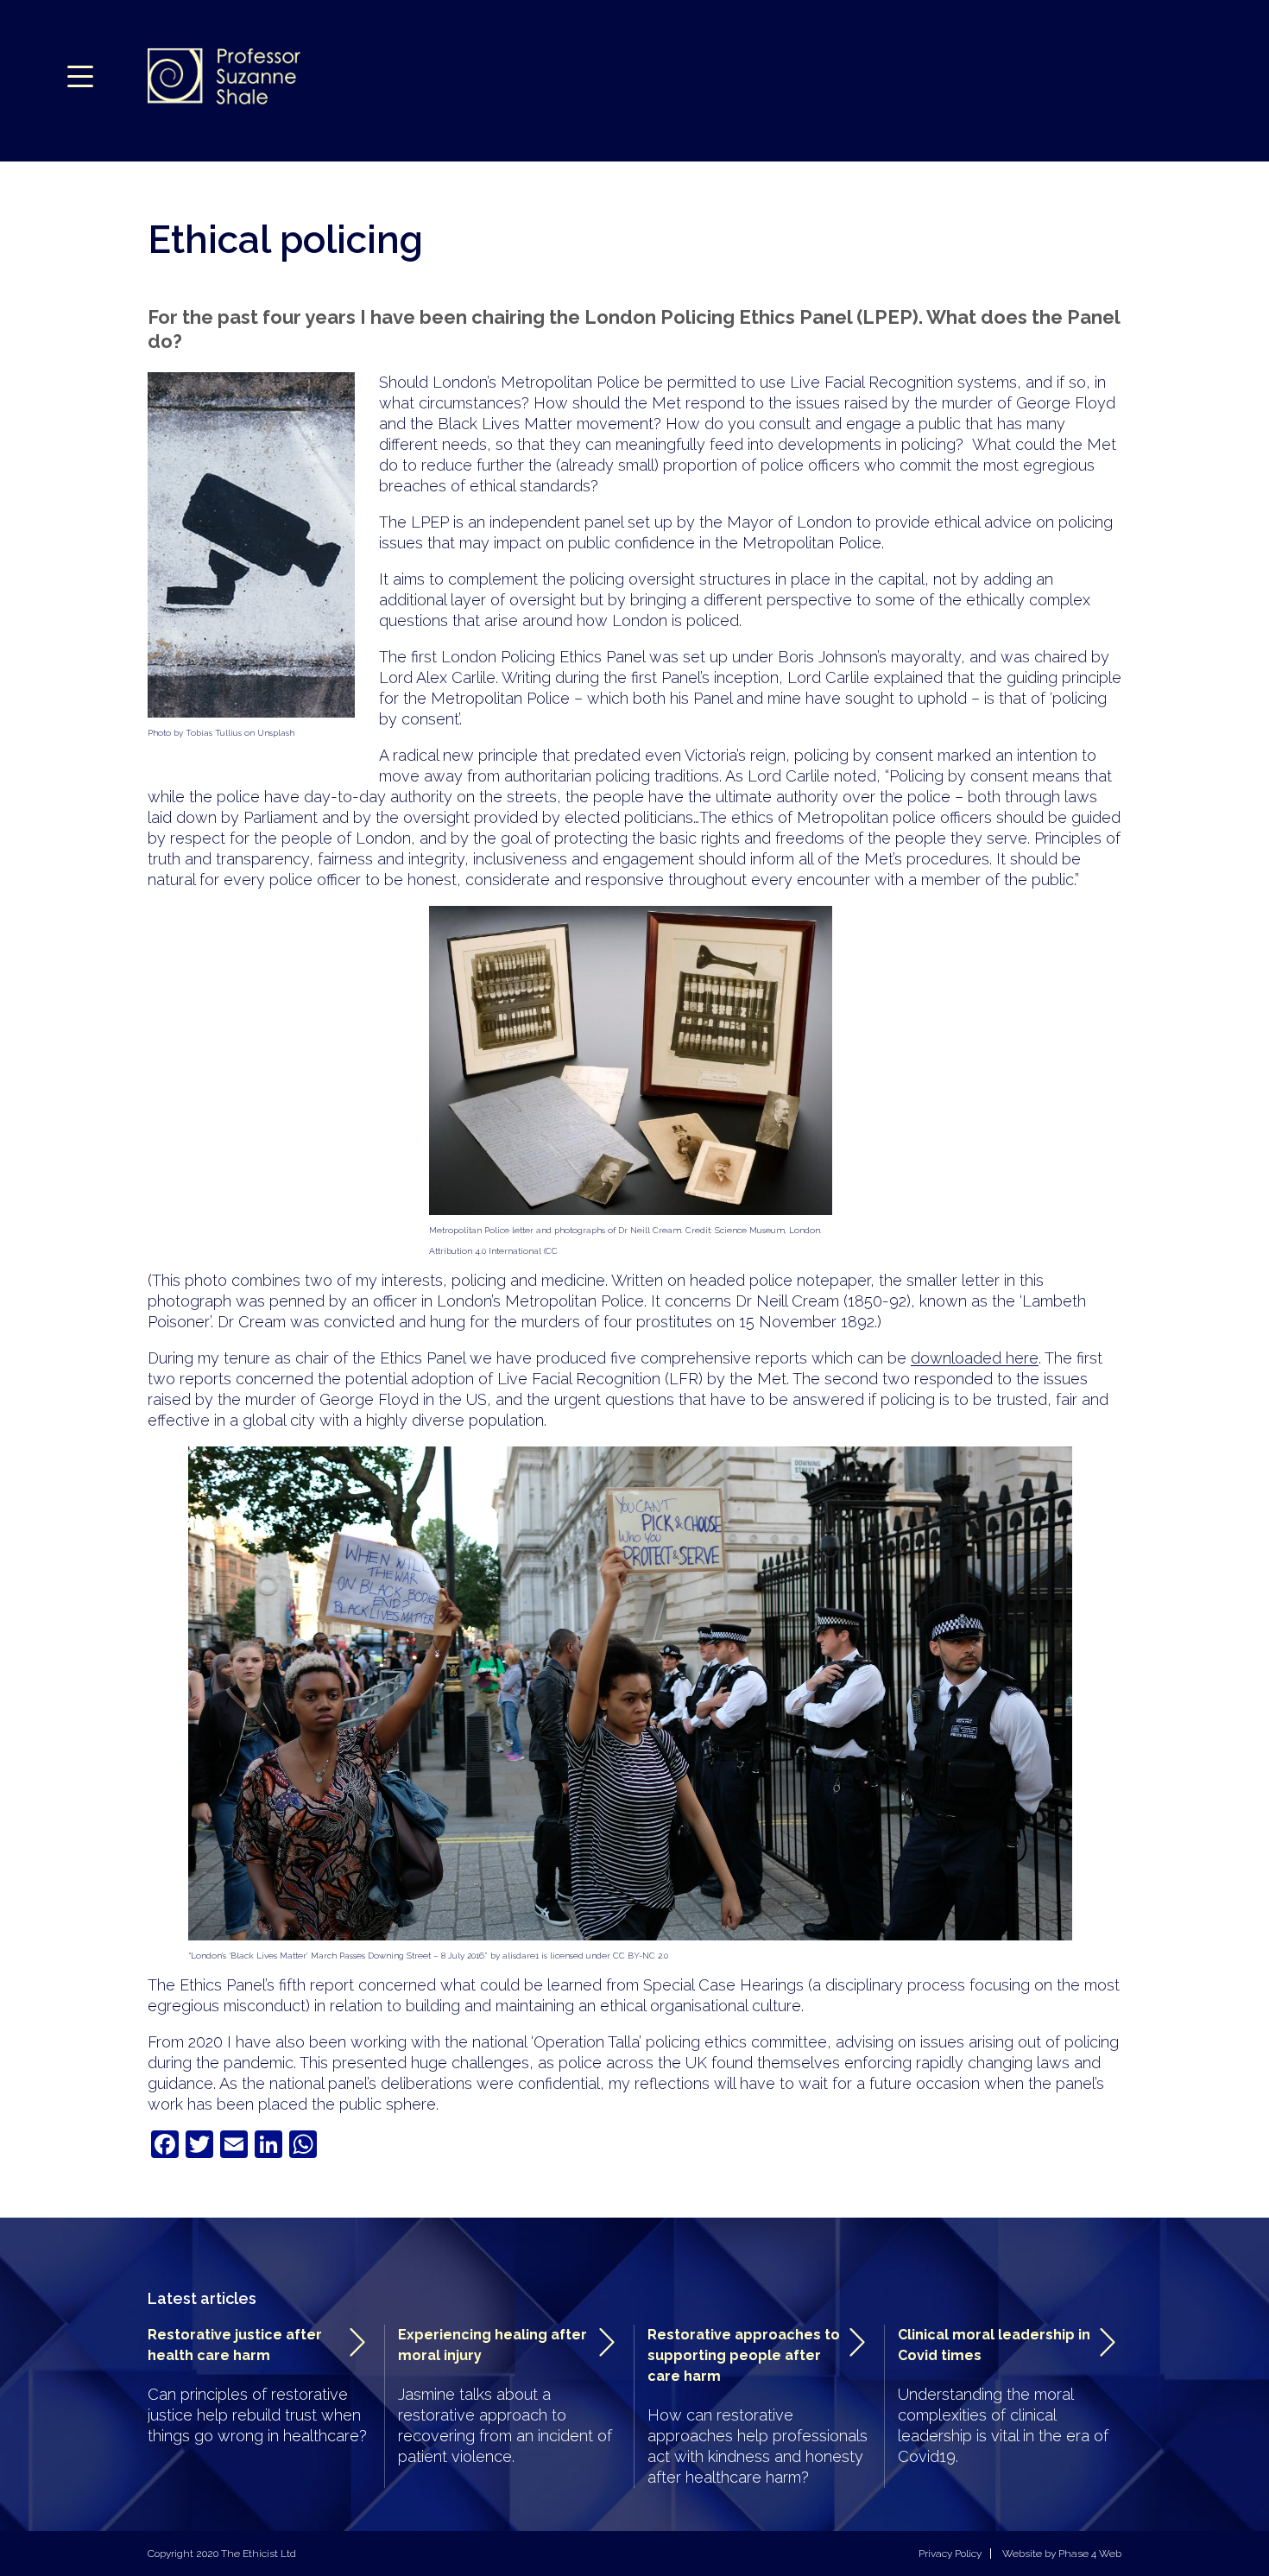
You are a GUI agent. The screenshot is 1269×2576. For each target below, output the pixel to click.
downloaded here (975, 1358)
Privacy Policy (950, 2554)
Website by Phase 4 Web (1062, 2554)
